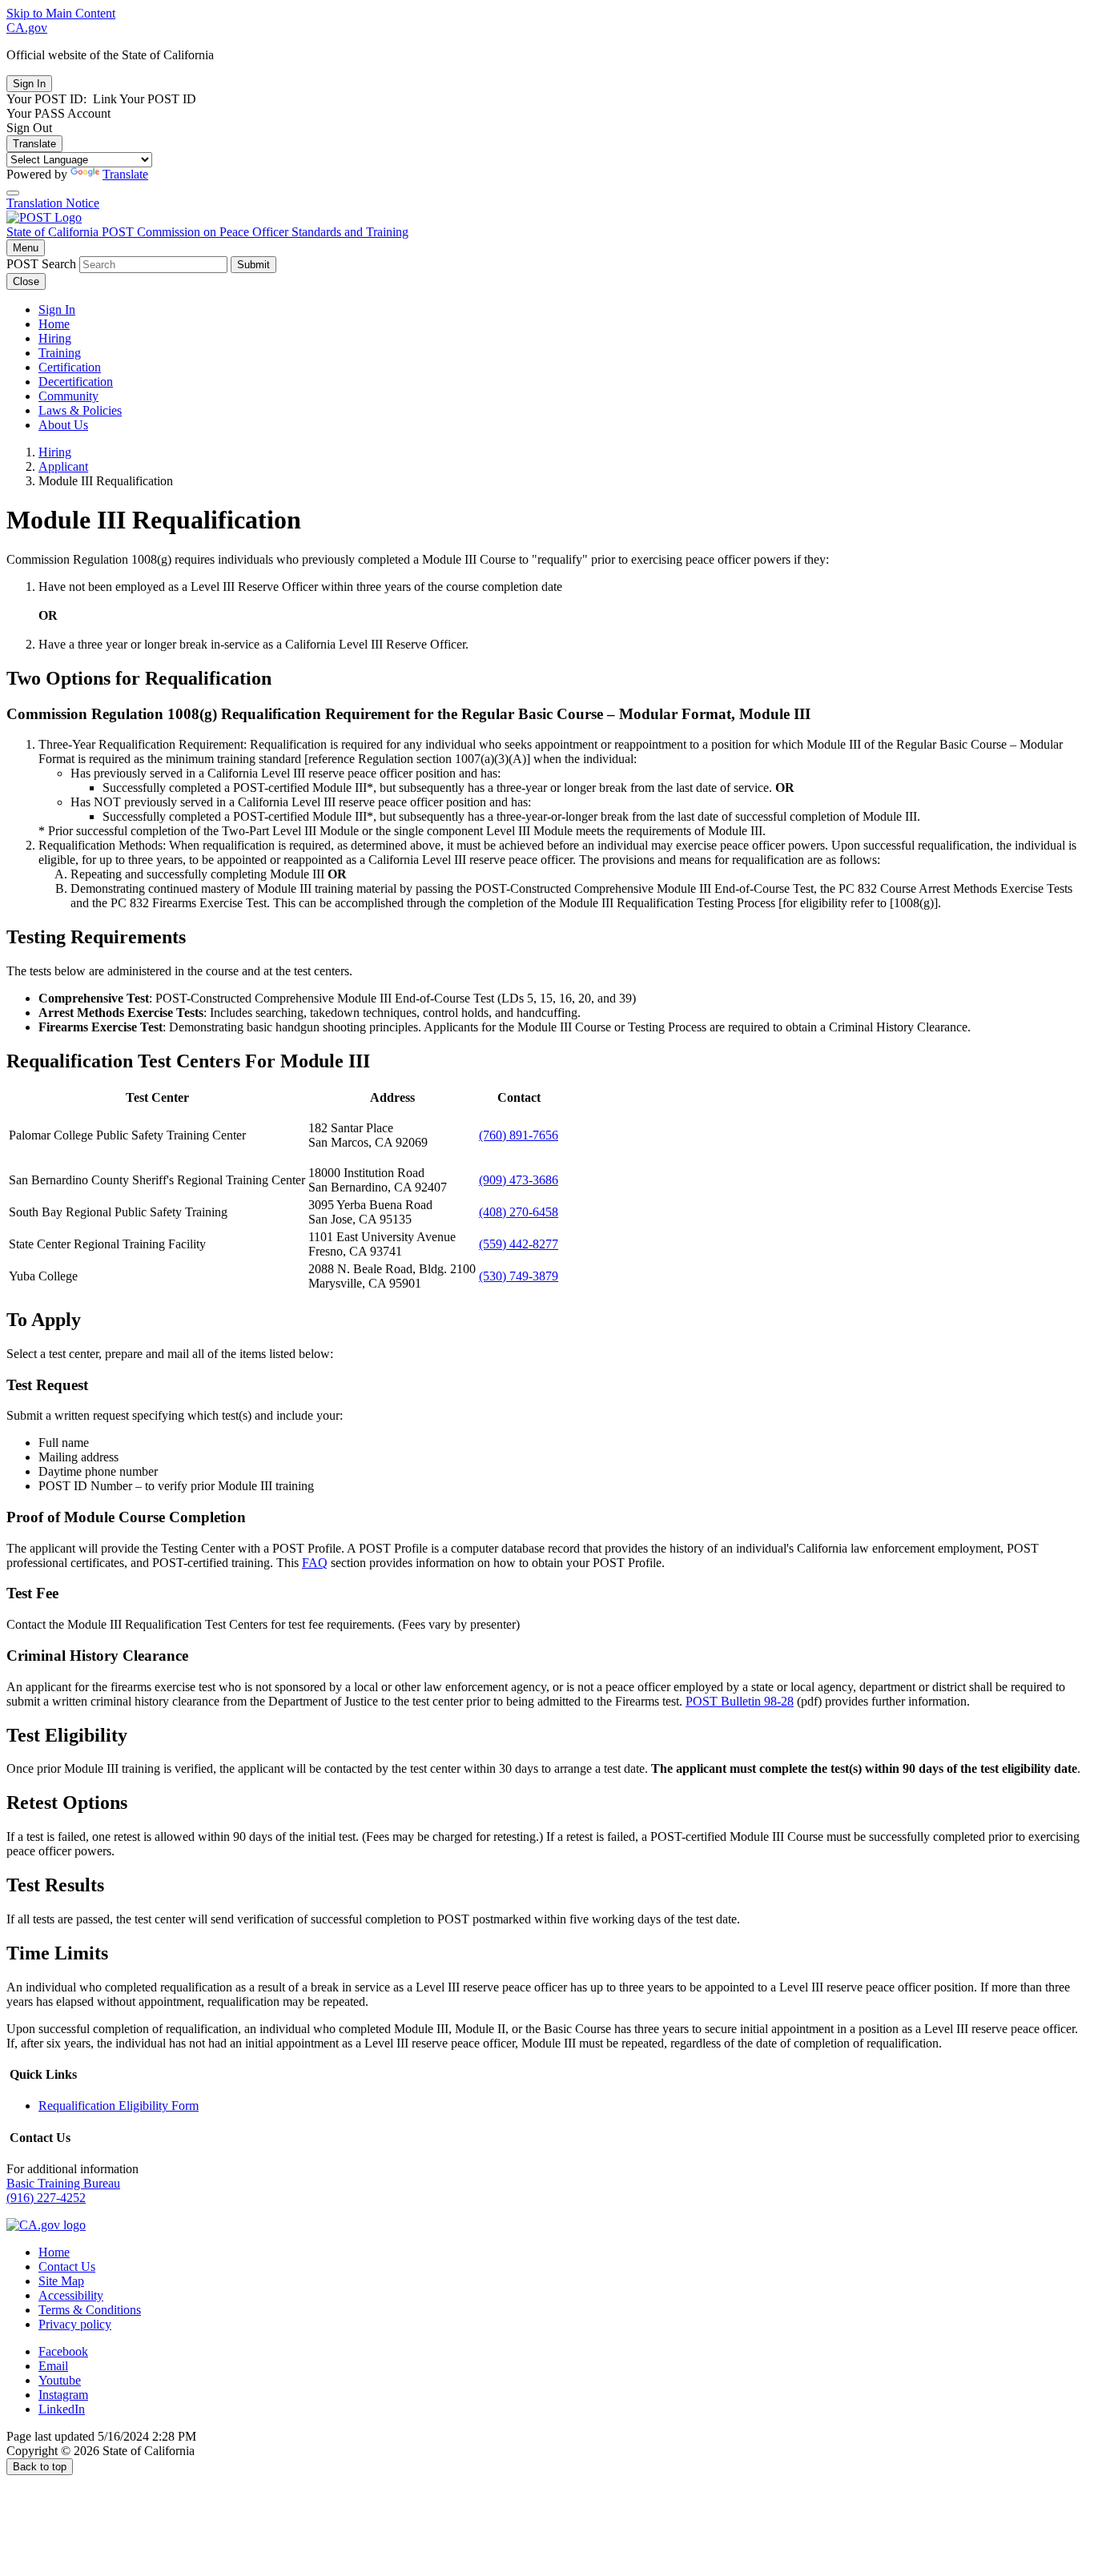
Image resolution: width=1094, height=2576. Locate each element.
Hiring (55, 338)
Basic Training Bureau (63, 2183)
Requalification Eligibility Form (119, 2106)
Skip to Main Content (61, 13)
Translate (34, 144)
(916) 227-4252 (46, 2198)
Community (68, 396)
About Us (63, 425)
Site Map (61, 2281)
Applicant (63, 466)
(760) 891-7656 (519, 1135)
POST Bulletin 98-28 (740, 1701)
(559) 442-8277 (519, 1244)
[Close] (13, 193)
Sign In (57, 309)
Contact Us (67, 2267)
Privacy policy (75, 2324)
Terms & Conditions (90, 2310)
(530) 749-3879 (519, 1276)
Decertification (76, 382)
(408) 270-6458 (519, 1212)
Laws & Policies (80, 410)
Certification (70, 367)
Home (54, 324)
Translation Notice (53, 203)
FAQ (315, 1563)
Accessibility (71, 2295)
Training (60, 353)
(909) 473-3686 (519, 1180)
